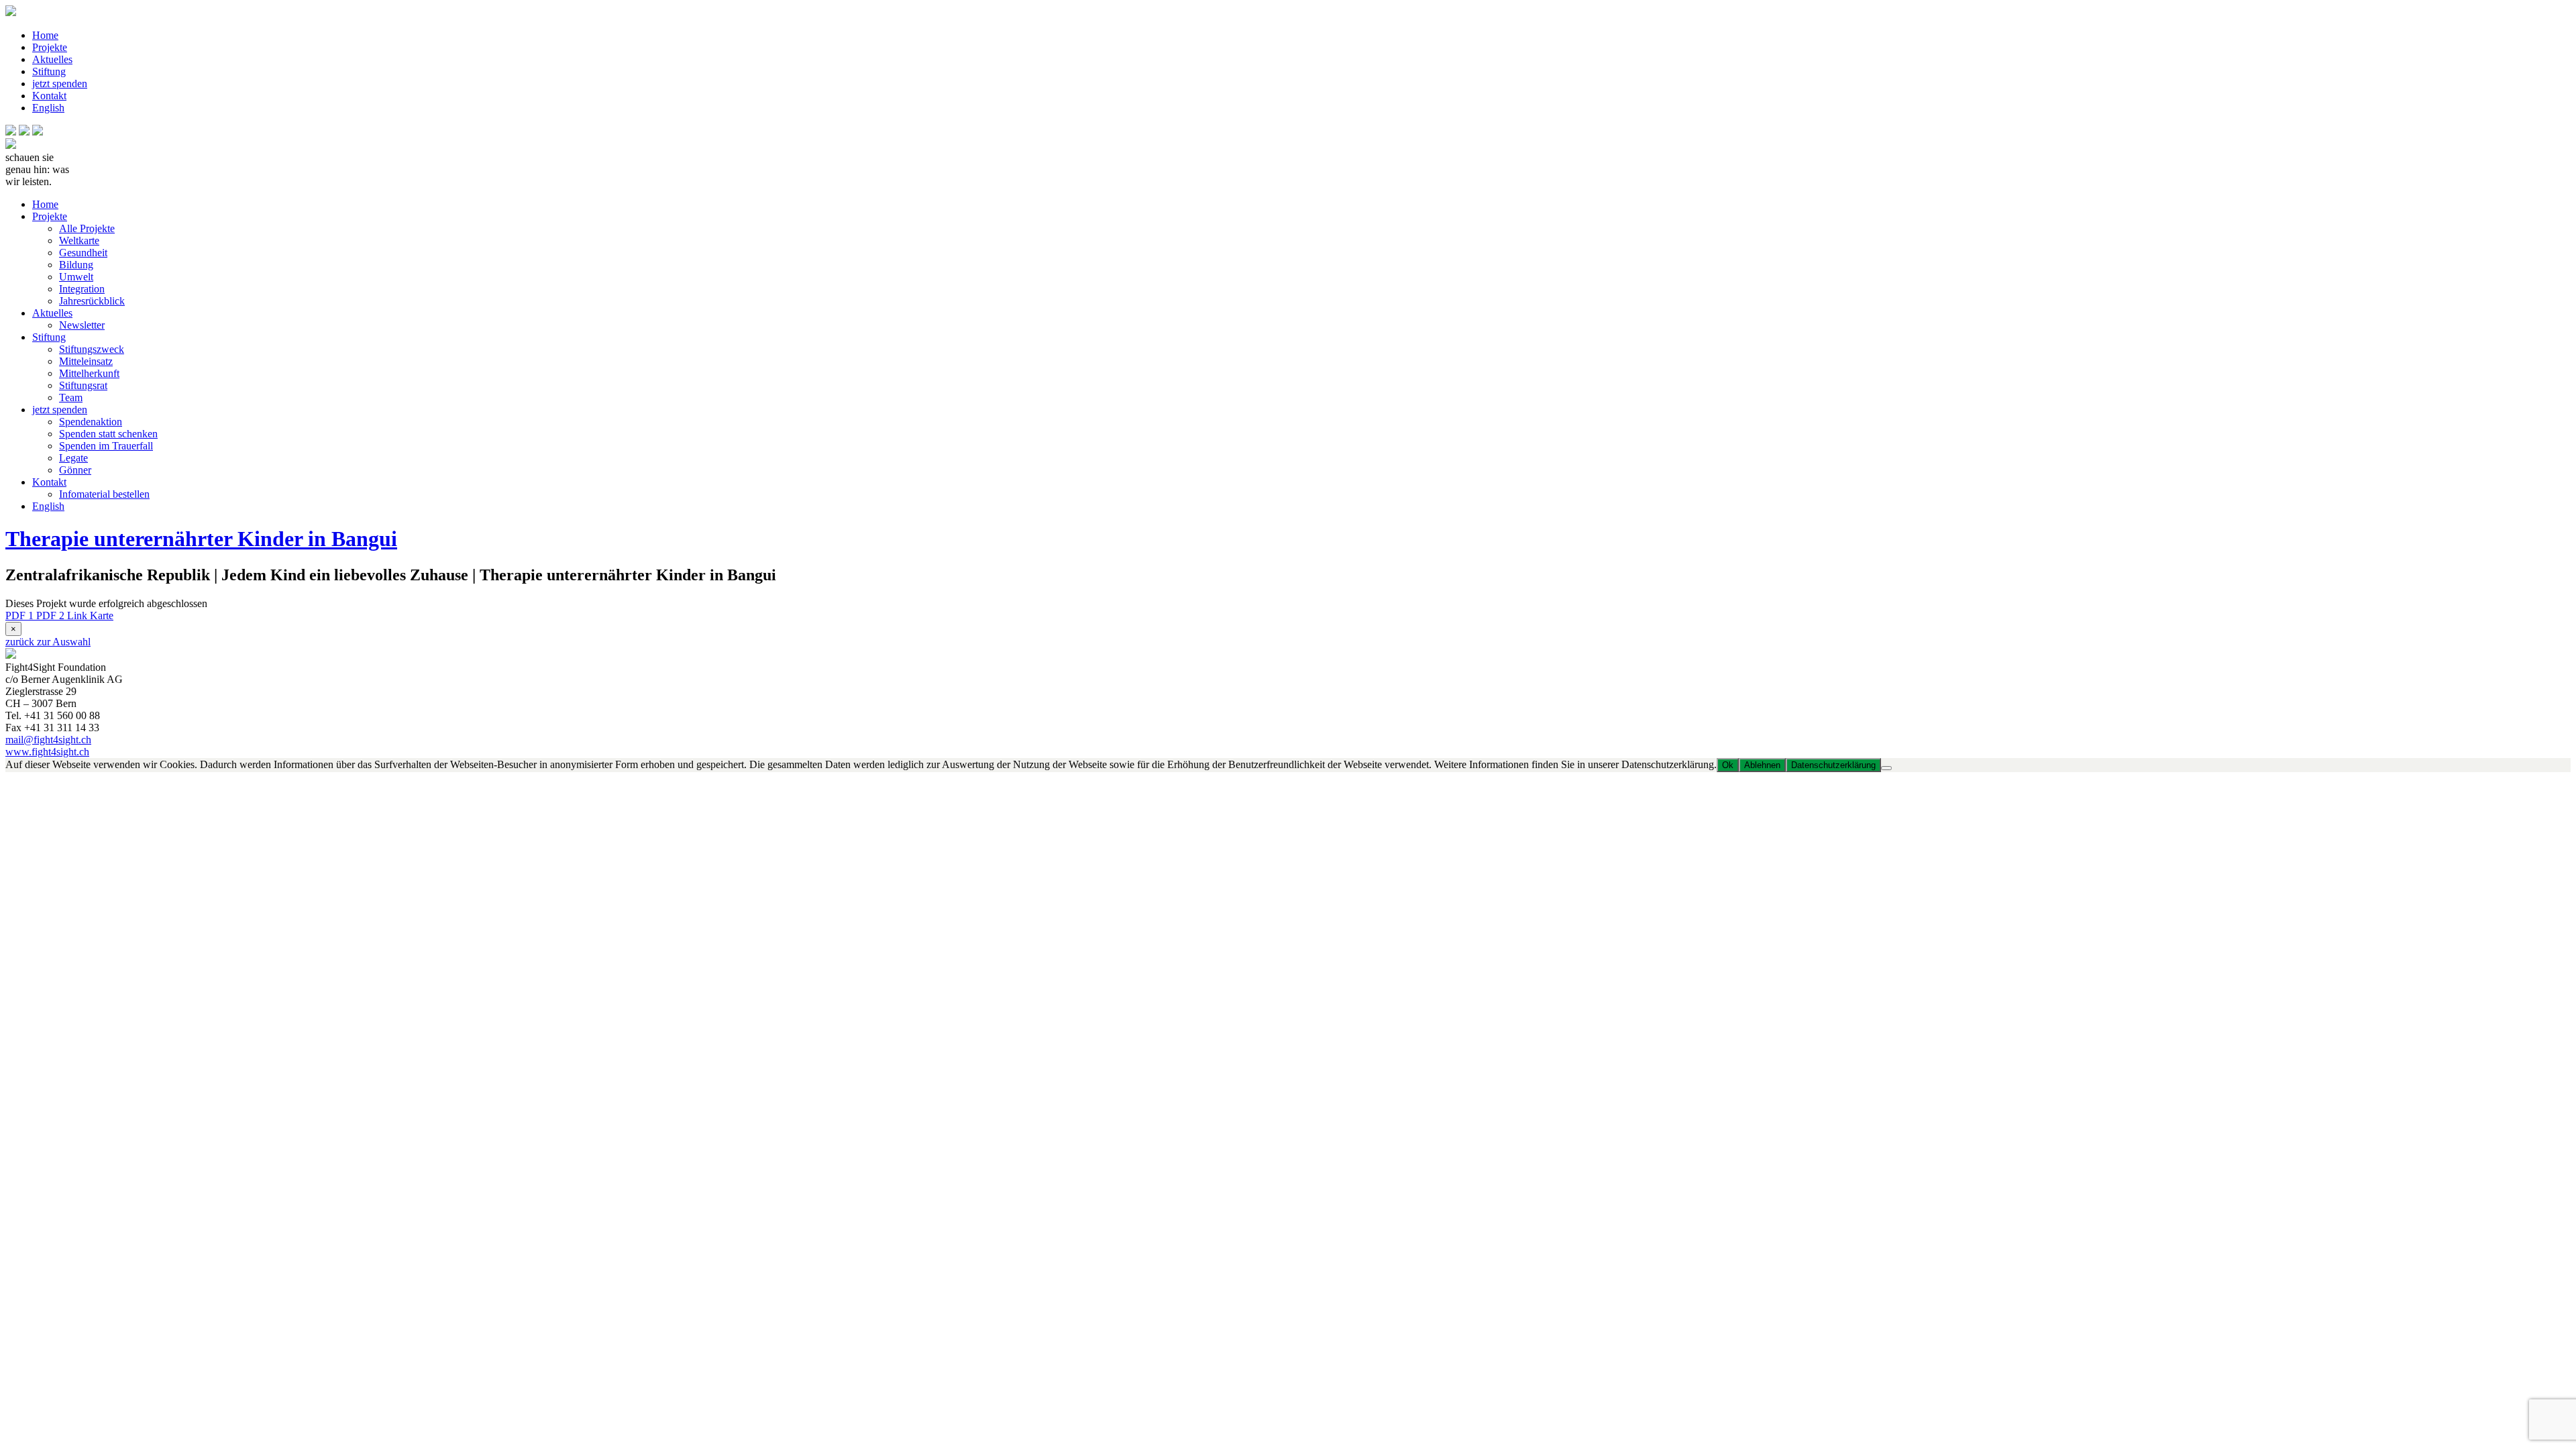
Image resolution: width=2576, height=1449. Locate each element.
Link (78, 615)
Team (71, 397)
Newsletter (82, 325)
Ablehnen (1762, 765)
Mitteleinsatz (86, 361)
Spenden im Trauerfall (106, 446)
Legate (73, 458)
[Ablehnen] (1886, 768)
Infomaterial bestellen (104, 494)
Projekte (50, 47)
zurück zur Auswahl (48, 642)
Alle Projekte (87, 228)
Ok (1728, 765)
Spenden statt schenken (108, 434)
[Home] (11, 145)
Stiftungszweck (92, 349)
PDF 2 (52, 615)
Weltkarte (79, 240)
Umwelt (76, 277)
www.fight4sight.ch (47, 752)
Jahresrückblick (92, 301)
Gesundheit (83, 253)
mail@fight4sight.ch (48, 740)
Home (45, 35)
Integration (82, 289)
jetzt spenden (60, 84)
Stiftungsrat (83, 385)
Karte (102, 615)
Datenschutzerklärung (1833, 765)
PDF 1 (21, 615)
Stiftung (49, 71)
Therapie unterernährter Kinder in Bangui (201, 539)
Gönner (75, 470)
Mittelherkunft (89, 373)
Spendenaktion (91, 422)
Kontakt (49, 96)
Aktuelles (52, 59)
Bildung (76, 265)
